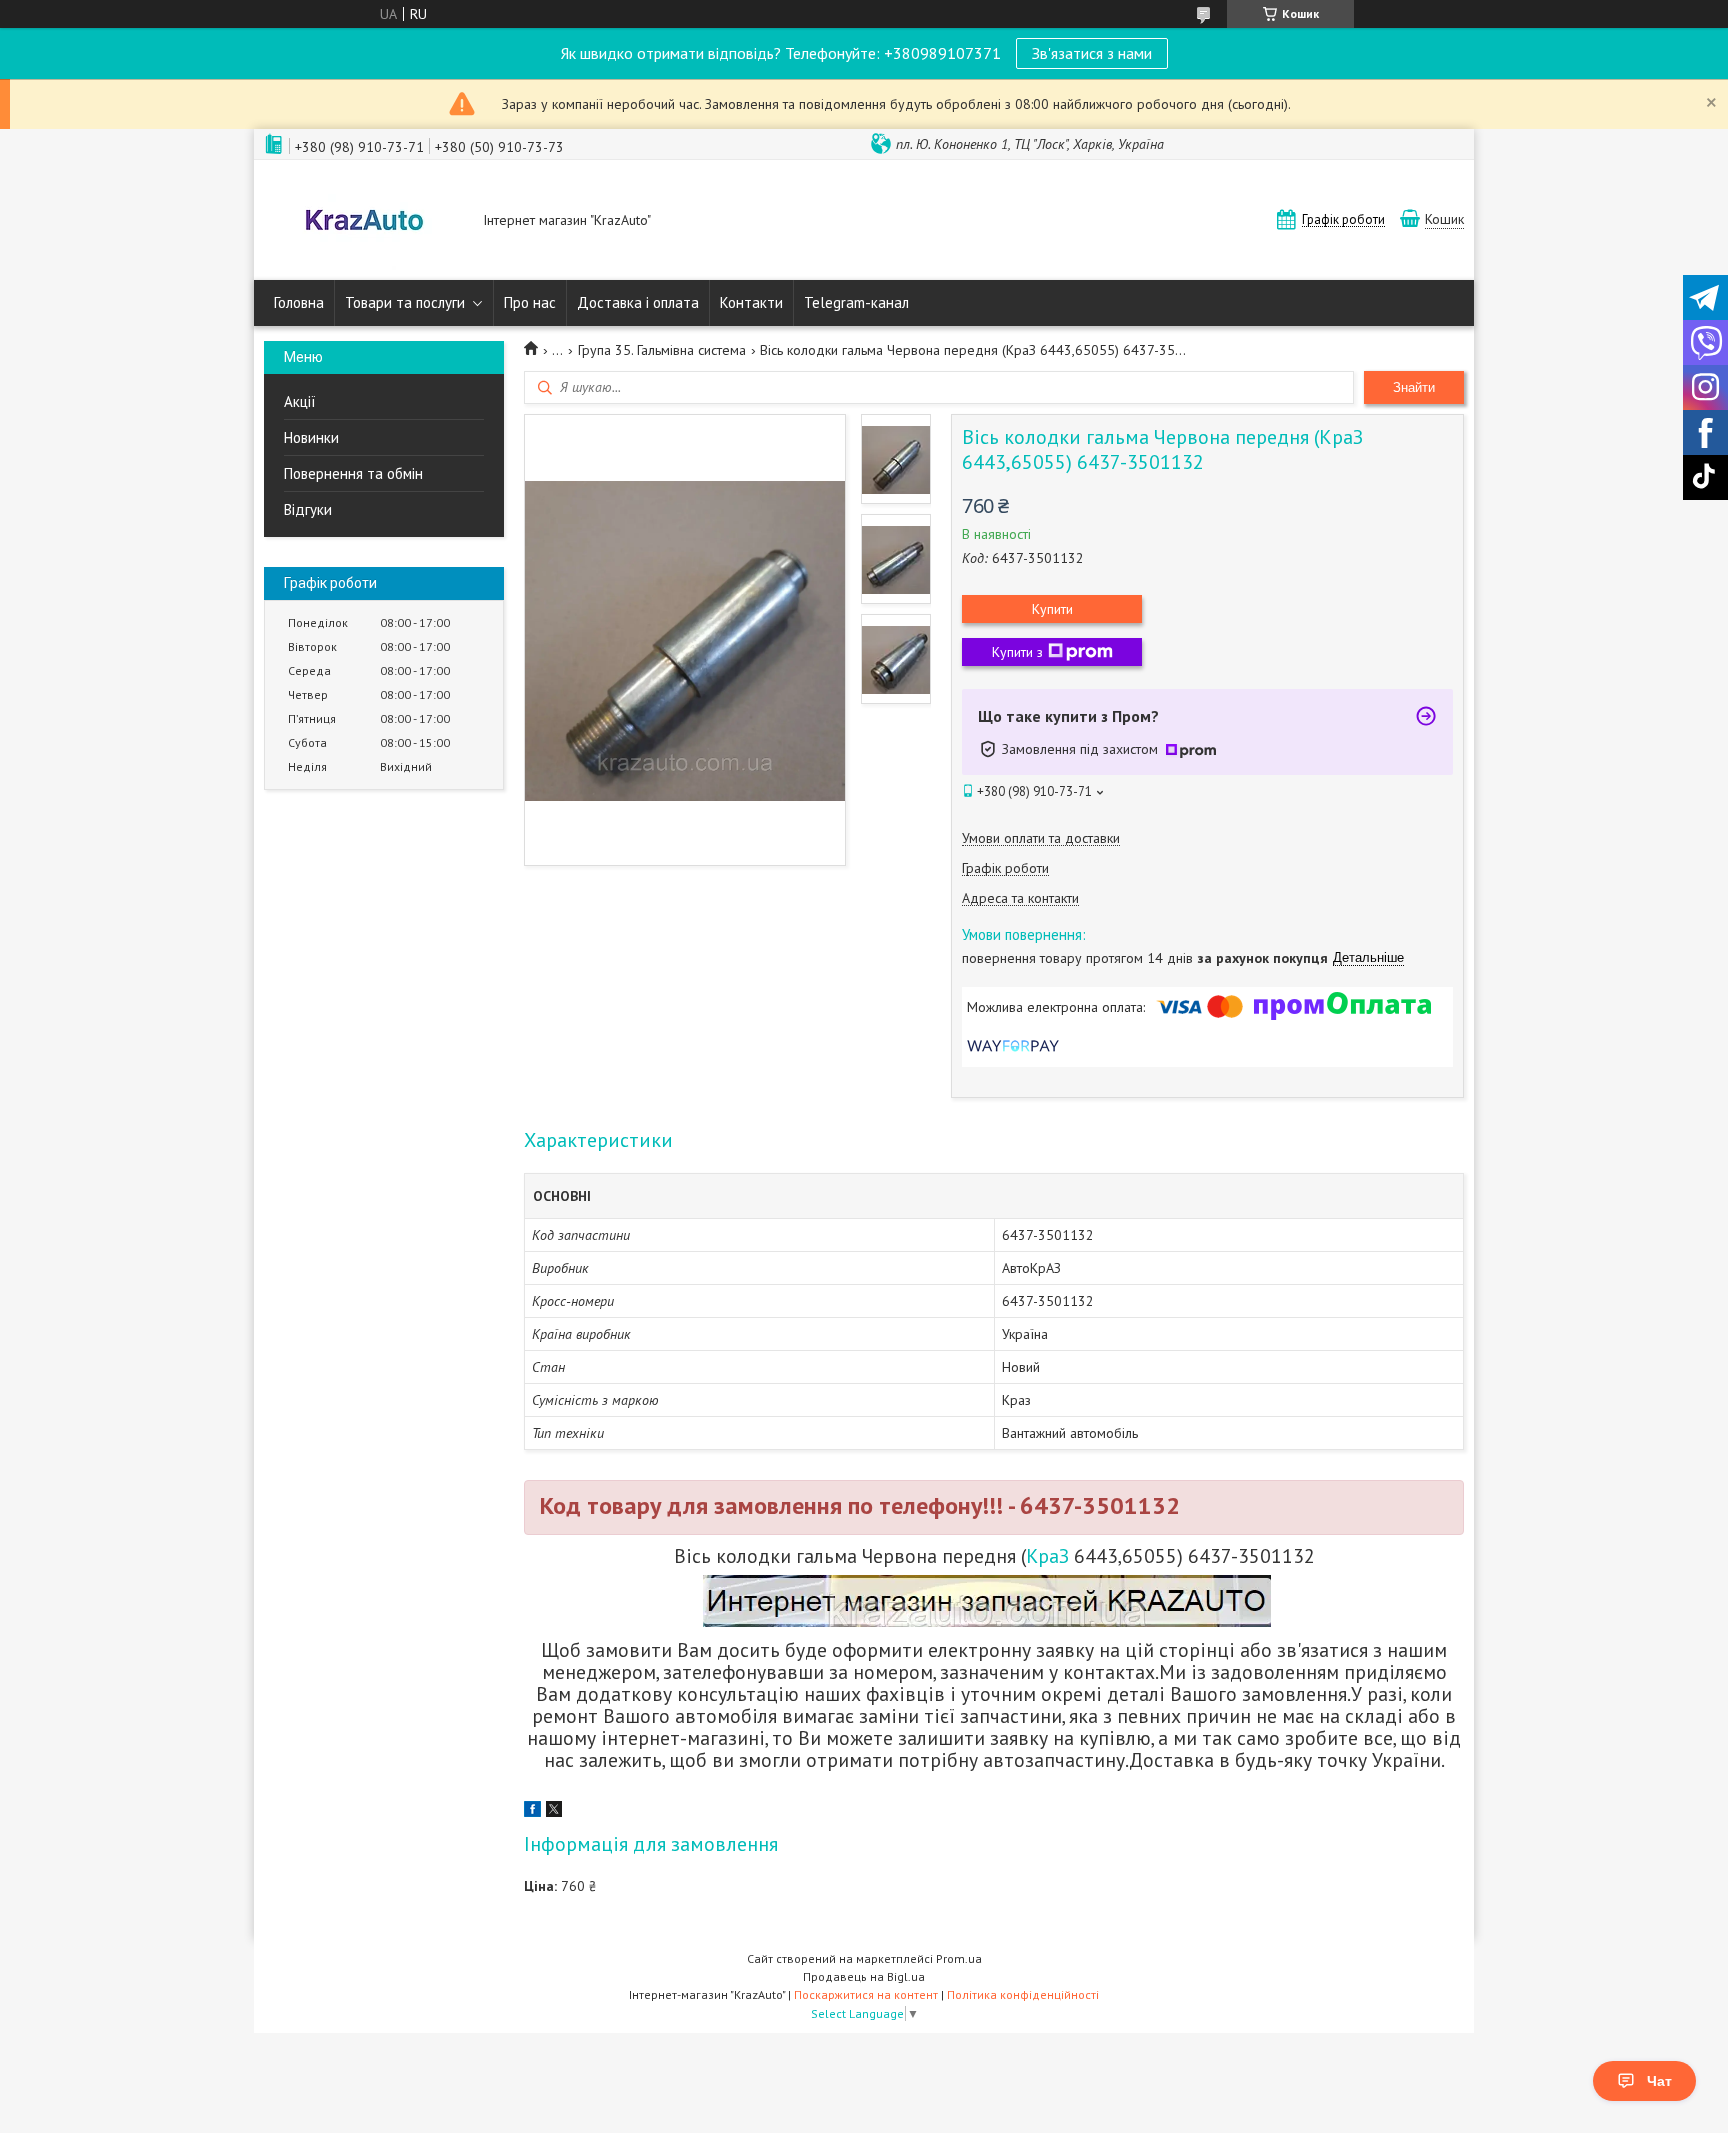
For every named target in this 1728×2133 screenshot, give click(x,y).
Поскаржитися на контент (866, 1994)
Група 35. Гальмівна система (662, 350)
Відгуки (308, 509)
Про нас (530, 302)
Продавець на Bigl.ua (864, 1976)
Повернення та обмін (353, 473)
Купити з (1017, 652)
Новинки (311, 437)
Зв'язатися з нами (1092, 53)
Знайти (1414, 387)
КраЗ (1047, 1555)
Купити (1052, 609)
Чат (1659, 2081)
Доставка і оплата (638, 302)
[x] (554, 1812)
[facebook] (532, 1812)
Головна (299, 302)
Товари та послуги (405, 302)
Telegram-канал (856, 302)
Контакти (751, 302)
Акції (300, 401)
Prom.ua (959, 1958)
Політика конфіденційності (1023, 1994)
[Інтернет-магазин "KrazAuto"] (364, 222)
